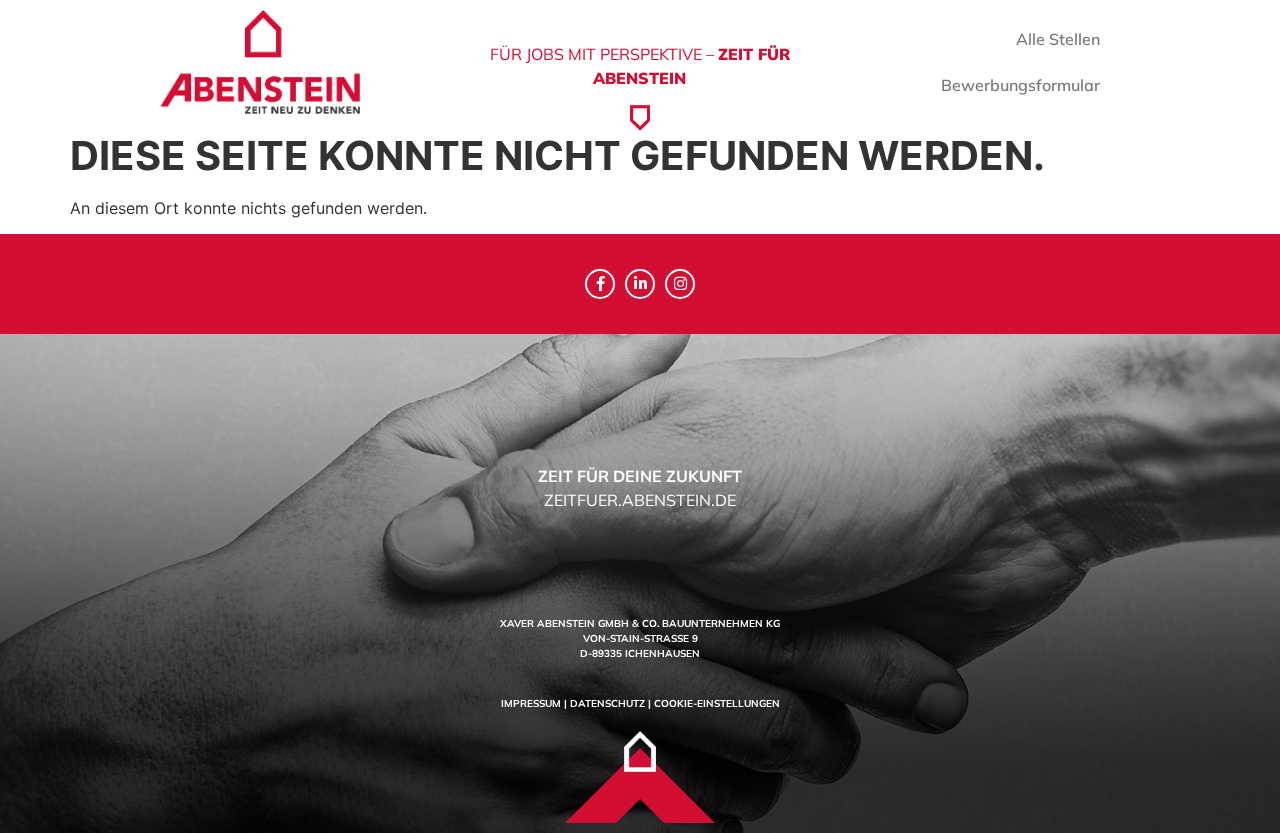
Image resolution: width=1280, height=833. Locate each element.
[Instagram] (680, 284)
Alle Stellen (1058, 39)
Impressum (531, 703)
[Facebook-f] (600, 284)
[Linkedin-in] (640, 284)
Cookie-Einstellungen (717, 703)
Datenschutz (607, 703)
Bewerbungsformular (1020, 85)
